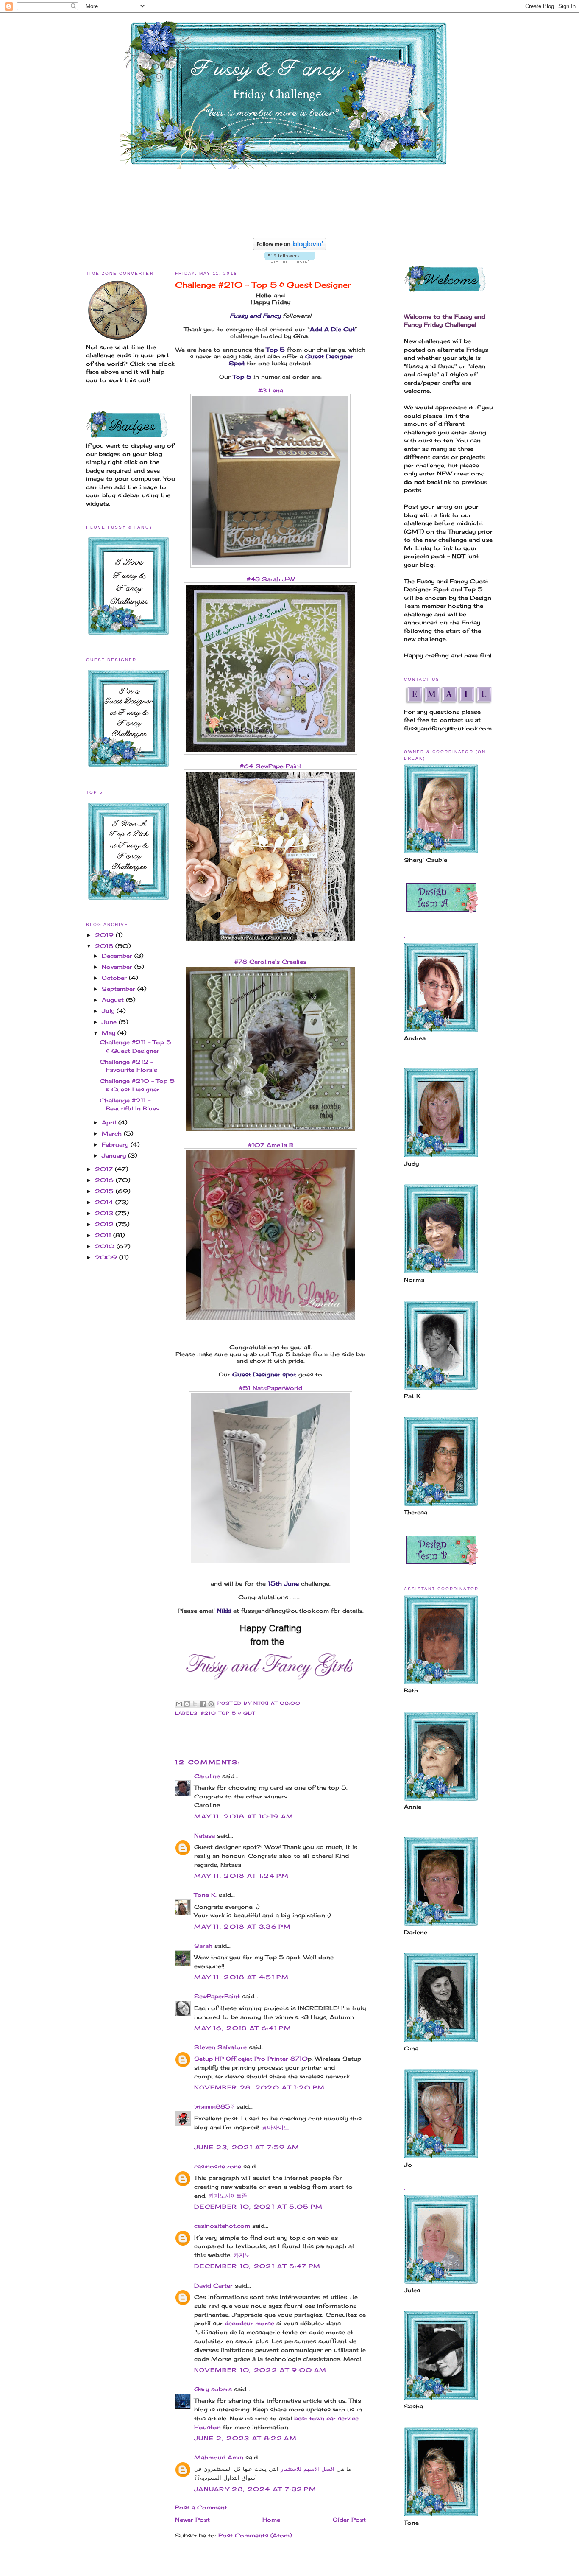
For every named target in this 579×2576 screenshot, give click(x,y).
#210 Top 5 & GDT (228, 1713)
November (118, 967)
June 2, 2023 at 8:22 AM (245, 2438)
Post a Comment (201, 2507)
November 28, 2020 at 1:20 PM (259, 2087)
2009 (107, 1257)
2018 (105, 946)
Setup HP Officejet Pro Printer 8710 (251, 2059)
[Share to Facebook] (203, 1704)
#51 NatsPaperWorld (271, 1388)
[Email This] (179, 1704)
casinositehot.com (222, 2226)
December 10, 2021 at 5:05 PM (258, 2207)
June (110, 1022)
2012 (105, 1224)
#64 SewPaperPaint (271, 766)
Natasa (205, 1835)
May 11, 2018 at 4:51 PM (241, 1977)
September (120, 989)
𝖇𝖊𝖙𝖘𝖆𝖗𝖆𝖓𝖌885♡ (214, 2106)
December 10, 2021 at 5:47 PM (257, 2266)
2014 (105, 1202)
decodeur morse (249, 2323)
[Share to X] (195, 1704)
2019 (105, 935)
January (115, 1155)
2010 (106, 1246)
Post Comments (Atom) (255, 2535)
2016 (105, 1180)
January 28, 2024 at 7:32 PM (255, 2489)
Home (271, 2520)
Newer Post (192, 2520)
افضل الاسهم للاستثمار (308, 2469)
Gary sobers (213, 2389)
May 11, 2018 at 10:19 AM (244, 1816)
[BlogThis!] (187, 1704)
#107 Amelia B (271, 1145)
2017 (105, 1169)
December (118, 956)
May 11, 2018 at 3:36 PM (242, 1927)
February (116, 1144)
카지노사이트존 (228, 2196)
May (110, 1033)
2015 (105, 1191)
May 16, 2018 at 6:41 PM (243, 2028)
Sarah (203, 1946)
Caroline (207, 1776)
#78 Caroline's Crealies (270, 962)
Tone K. (205, 1895)
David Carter (213, 2285)
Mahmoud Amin (219, 2457)
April (110, 1122)
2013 (105, 1213)
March (113, 1133)
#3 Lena (271, 390)
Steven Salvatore (220, 2047)
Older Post (349, 2520)
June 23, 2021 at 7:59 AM (247, 2147)
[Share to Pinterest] (211, 1704)
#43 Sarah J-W (271, 579)
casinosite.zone (218, 2166)
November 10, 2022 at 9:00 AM (260, 2370)
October (115, 978)
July (109, 1011)
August (114, 1000)
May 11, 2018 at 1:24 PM (241, 1876)
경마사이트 (275, 2127)
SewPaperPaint (217, 1996)
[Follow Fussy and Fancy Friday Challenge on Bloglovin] (290, 248)
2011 (104, 1235)
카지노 (242, 2255)
